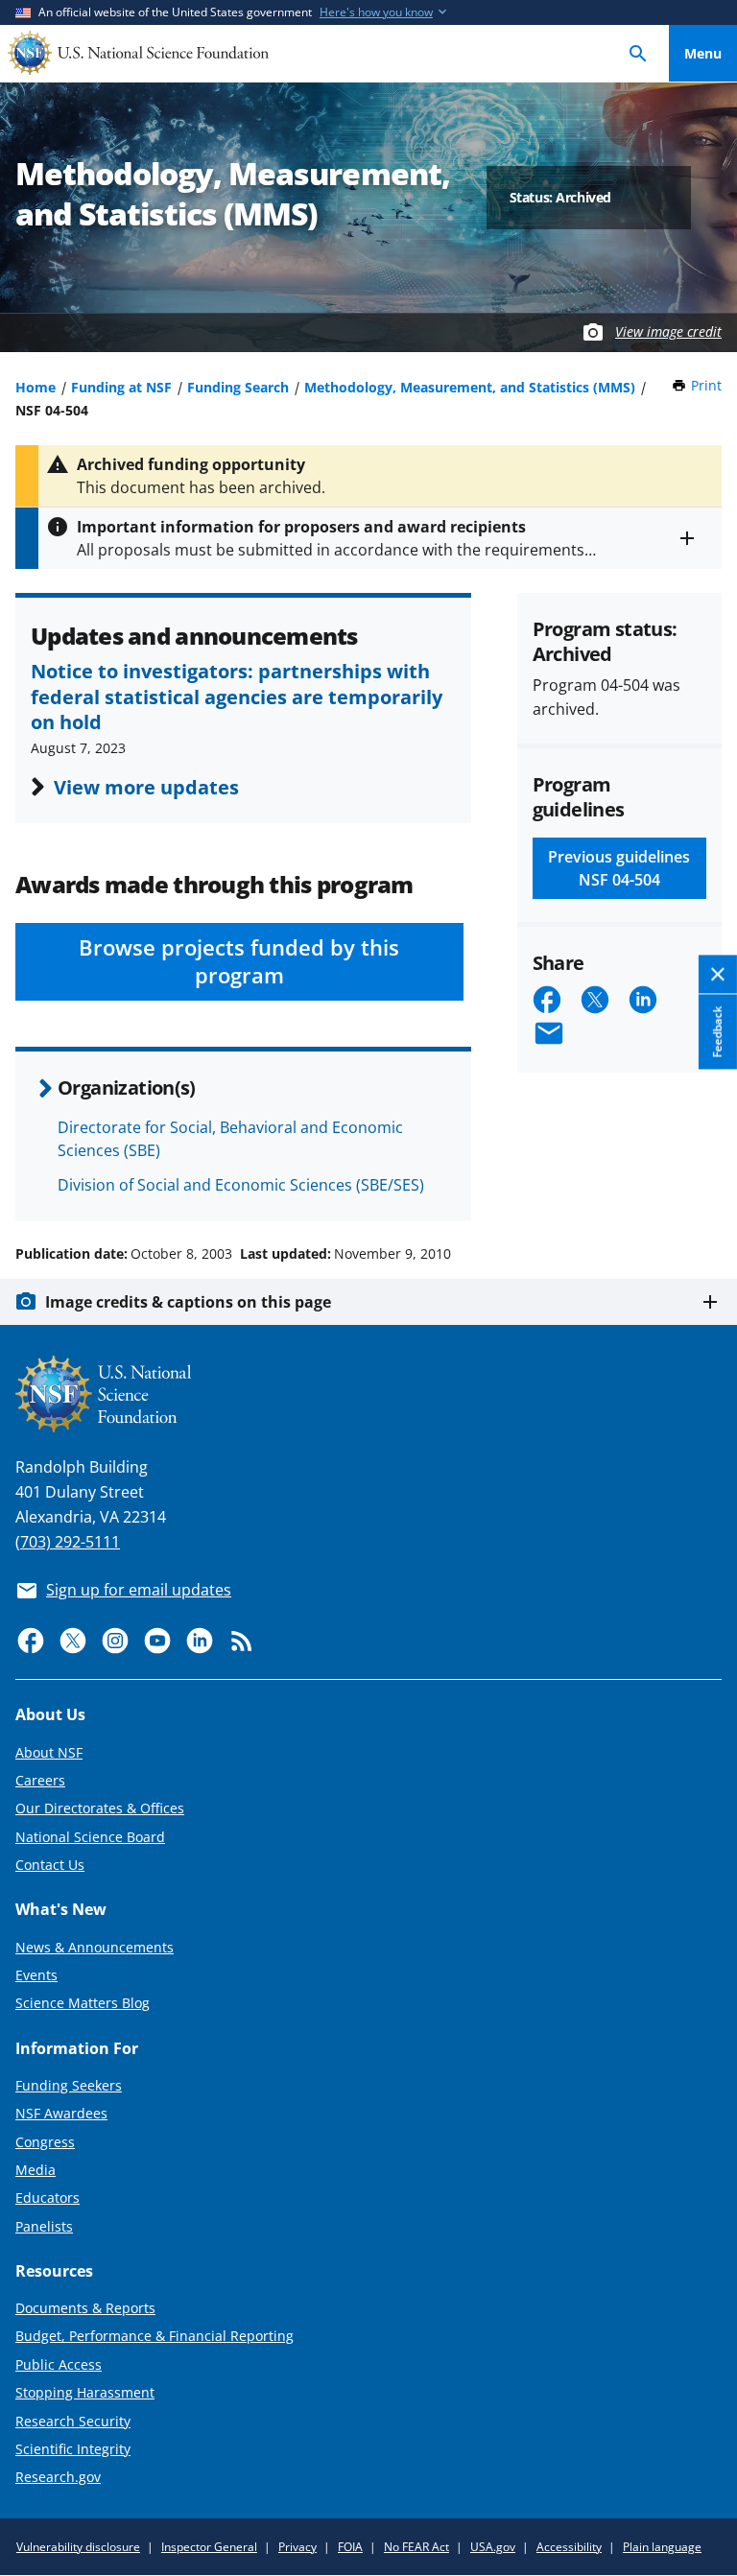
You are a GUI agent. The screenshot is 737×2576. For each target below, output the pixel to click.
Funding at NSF (121, 387)
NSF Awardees (61, 2113)
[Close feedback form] (718, 975)
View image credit (668, 331)
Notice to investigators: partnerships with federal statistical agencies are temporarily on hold (237, 696)
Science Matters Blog (83, 2003)
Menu (703, 53)
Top (703, 1181)
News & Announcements (95, 1947)
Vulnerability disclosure (78, 2547)
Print (706, 385)
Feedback (717, 1032)
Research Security (73, 2421)
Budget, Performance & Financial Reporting (155, 2336)
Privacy (297, 2547)
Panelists (44, 2226)
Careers (40, 1780)
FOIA (350, 2547)
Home (36, 387)
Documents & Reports (85, 2308)
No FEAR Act (416, 2547)
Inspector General (209, 2547)
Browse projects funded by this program (239, 961)
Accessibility (569, 2547)
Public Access (59, 2364)
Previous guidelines (619, 868)
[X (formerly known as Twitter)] (73, 1641)
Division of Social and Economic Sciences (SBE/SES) (241, 1185)
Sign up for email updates (139, 1590)
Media (36, 2170)
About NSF (49, 1752)
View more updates (146, 787)
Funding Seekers (69, 2085)
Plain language (662, 2547)
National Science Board (90, 1837)
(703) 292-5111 (68, 1542)
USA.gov (493, 2547)
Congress (45, 2142)
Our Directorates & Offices (100, 1808)
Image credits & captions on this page (188, 1302)
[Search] (638, 53)
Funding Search (238, 387)
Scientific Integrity (73, 2449)
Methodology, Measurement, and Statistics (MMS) (470, 387)
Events (36, 1975)
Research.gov (58, 2477)
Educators (48, 2198)
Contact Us (50, 1865)
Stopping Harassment (85, 2392)
